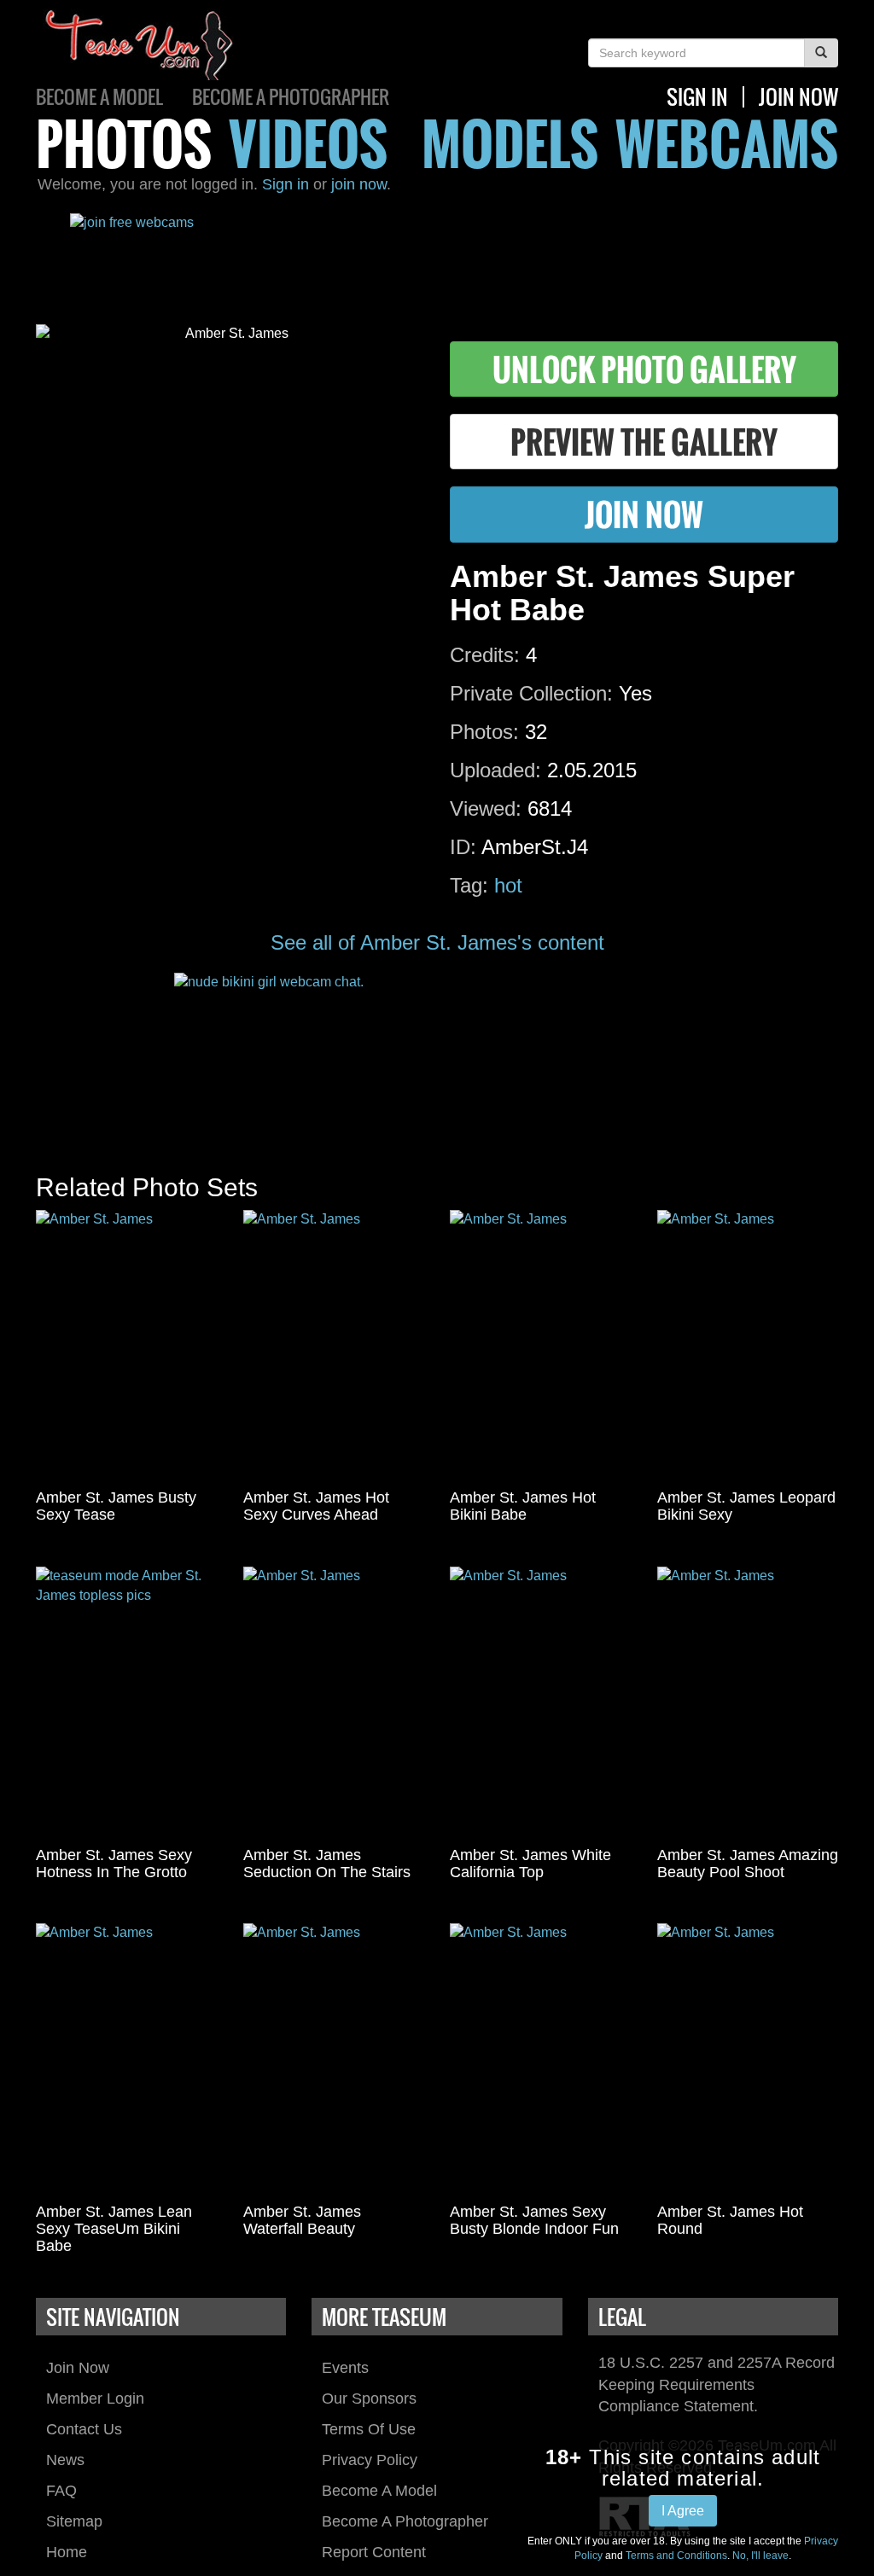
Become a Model (99, 96)
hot (508, 885)
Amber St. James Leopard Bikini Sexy (746, 1506)
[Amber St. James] (127, 1346)
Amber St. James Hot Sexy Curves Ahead (316, 1506)
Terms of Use (369, 2429)
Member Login (95, 2399)
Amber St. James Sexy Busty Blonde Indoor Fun (534, 2220)
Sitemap (74, 2521)
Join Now (78, 2368)
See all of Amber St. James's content (437, 942)
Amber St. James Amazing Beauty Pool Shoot (748, 1864)
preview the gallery (644, 442)
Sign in (286, 184)
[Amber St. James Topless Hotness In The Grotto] (127, 1703)
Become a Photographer (291, 96)
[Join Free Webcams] (437, 256)
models (510, 143)
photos (124, 143)
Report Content (374, 2552)
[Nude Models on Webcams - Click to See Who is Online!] (437, 1056)
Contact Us (84, 2429)
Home (67, 2552)
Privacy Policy (370, 2460)
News (65, 2460)
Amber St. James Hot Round (730, 2220)
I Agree (683, 2511)
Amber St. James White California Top (530, 1864)
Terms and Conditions (676, 2556)
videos (308, 143)
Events (345, 2368)
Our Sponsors (369, 2399)
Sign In (697, 96)
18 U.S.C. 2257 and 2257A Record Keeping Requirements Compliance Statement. (717, 2384)
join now (798, 96)
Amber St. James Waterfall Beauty (302, 2220)
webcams (727, 143)
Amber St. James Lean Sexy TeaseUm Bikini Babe (114, 2229)
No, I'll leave (760, 2556)
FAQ (61, 2491)
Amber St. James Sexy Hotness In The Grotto (114, 1864)
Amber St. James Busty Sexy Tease (116, 1506)
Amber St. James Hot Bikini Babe (523, 1506)
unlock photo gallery (644, 369)
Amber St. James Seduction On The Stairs (327, 1864)
